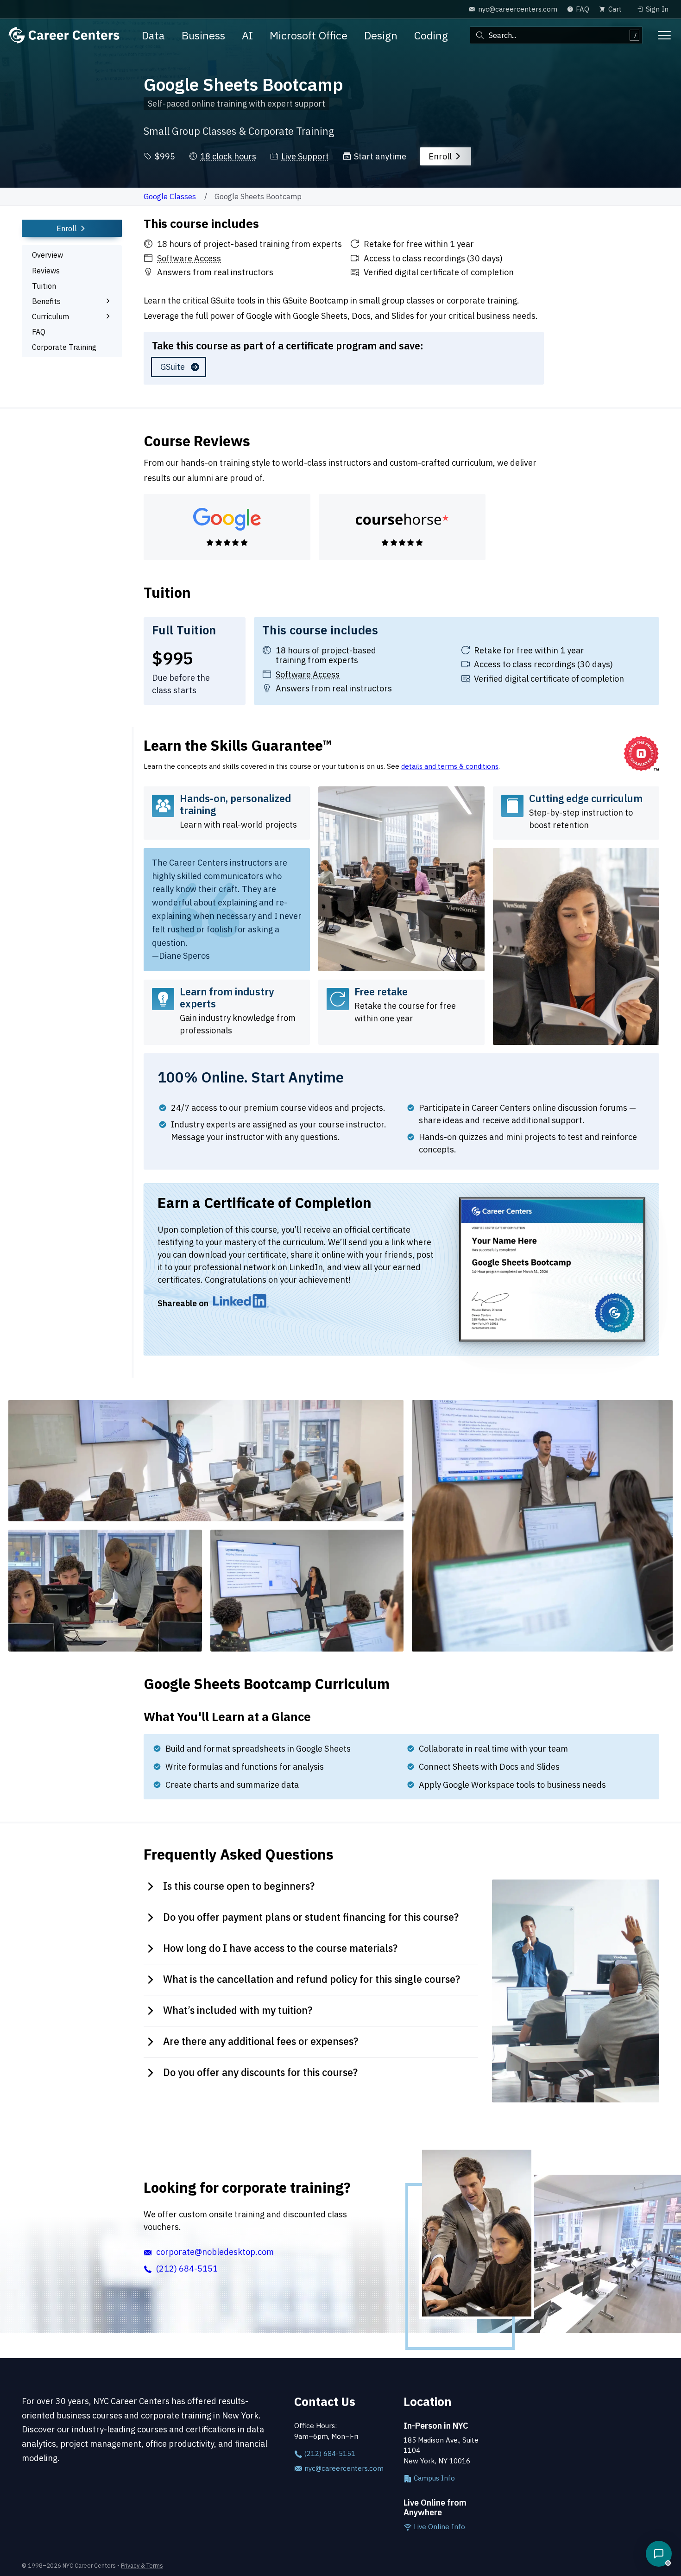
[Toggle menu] (664, 35)
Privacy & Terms (142, 2565)
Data (153, 35)
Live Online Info (438, 2527)
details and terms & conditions (450, 766)
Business (203, 35)
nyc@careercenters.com (343, 2468)
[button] (659, 2554)
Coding (431, 35)
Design (381, 35)
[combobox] (556, 35)
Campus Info (433, 2478)
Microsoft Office (309, 35)
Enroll (441, 156)
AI (247, 35)
